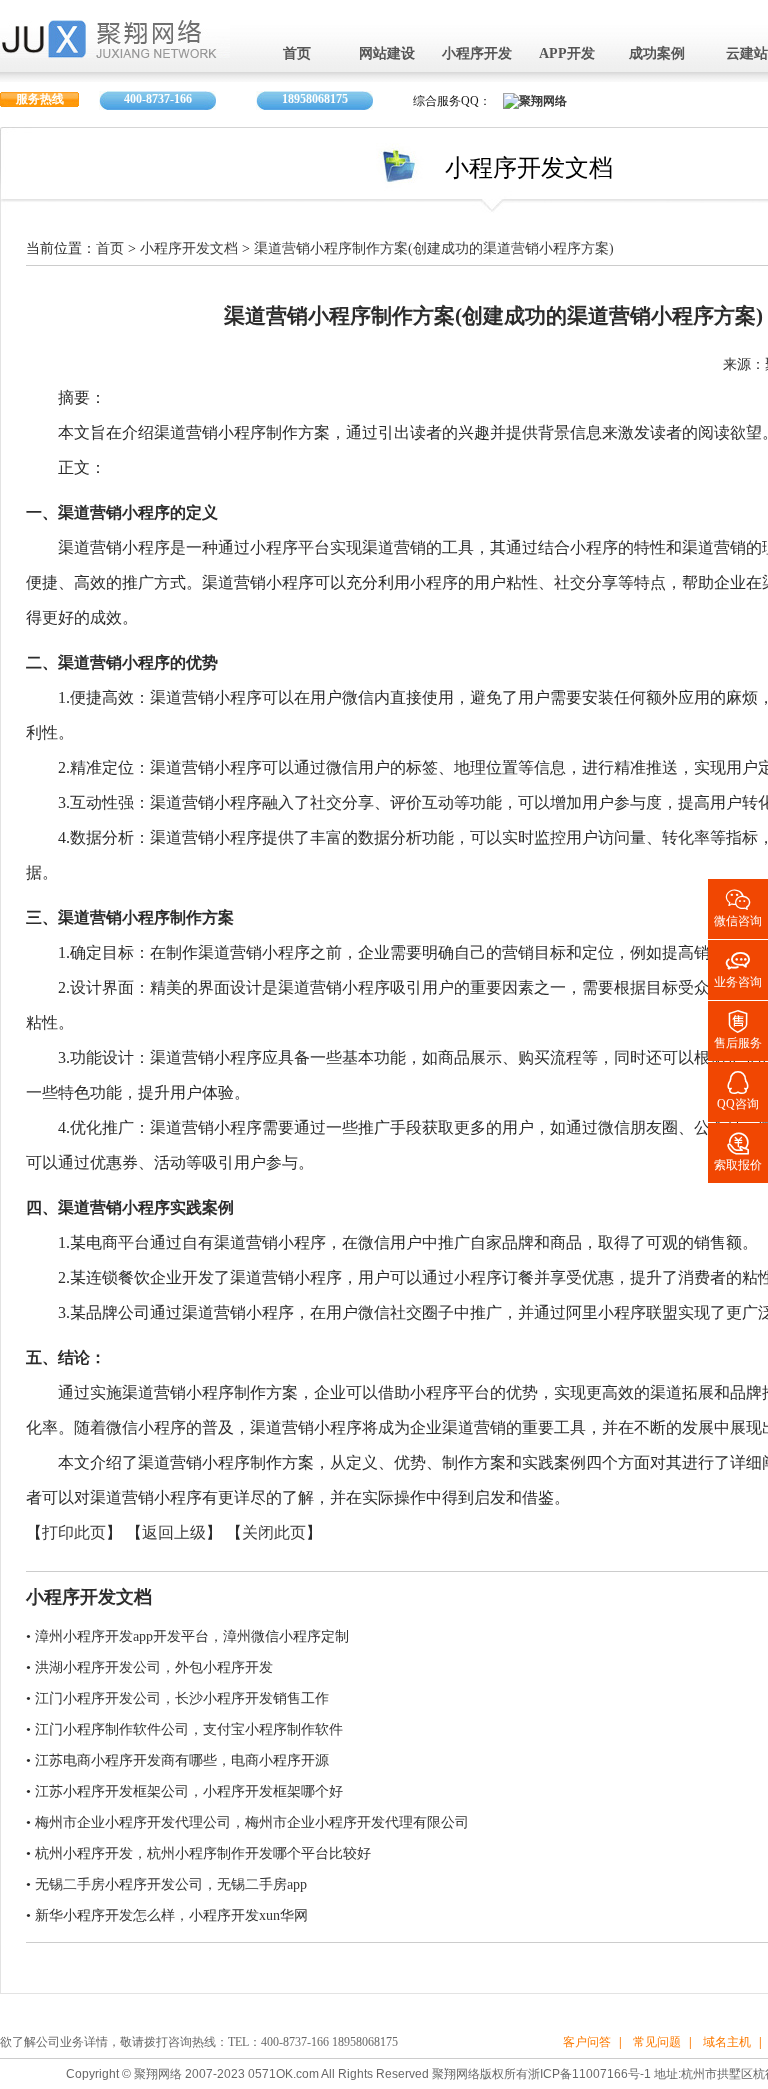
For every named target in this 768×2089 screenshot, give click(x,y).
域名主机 (727, 2042)
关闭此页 (274, 1533)
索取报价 (738, 1150)
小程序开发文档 (189, 249)
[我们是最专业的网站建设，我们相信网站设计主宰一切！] (115, 51)
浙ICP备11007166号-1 (589, 2074)
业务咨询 (738, 967)
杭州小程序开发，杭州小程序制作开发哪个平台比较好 (203, 1853)
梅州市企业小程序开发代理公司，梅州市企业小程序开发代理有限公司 (252, 1822)
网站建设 (387, 54)
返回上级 (174, 1533)
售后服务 (738, 1028)
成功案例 (657, 54)
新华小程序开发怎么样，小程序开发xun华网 (171, 1915)
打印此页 (74, 1533)
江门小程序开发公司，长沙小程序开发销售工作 (182, 1698)
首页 (297, 54)
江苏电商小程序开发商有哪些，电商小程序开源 (182, 1760)
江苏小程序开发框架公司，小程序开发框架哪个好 (189, 1791)
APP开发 (567, 54)
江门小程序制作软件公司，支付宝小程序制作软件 (189, 1729)
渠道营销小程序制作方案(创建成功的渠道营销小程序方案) (434, 249)
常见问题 (657, 2042)
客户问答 (587, 2042)
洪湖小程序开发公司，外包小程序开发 (154, 1667)
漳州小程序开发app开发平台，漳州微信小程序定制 (192, 1636)
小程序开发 (477, 54)
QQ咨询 (738, 1089)
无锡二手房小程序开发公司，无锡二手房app (171, 1884)
